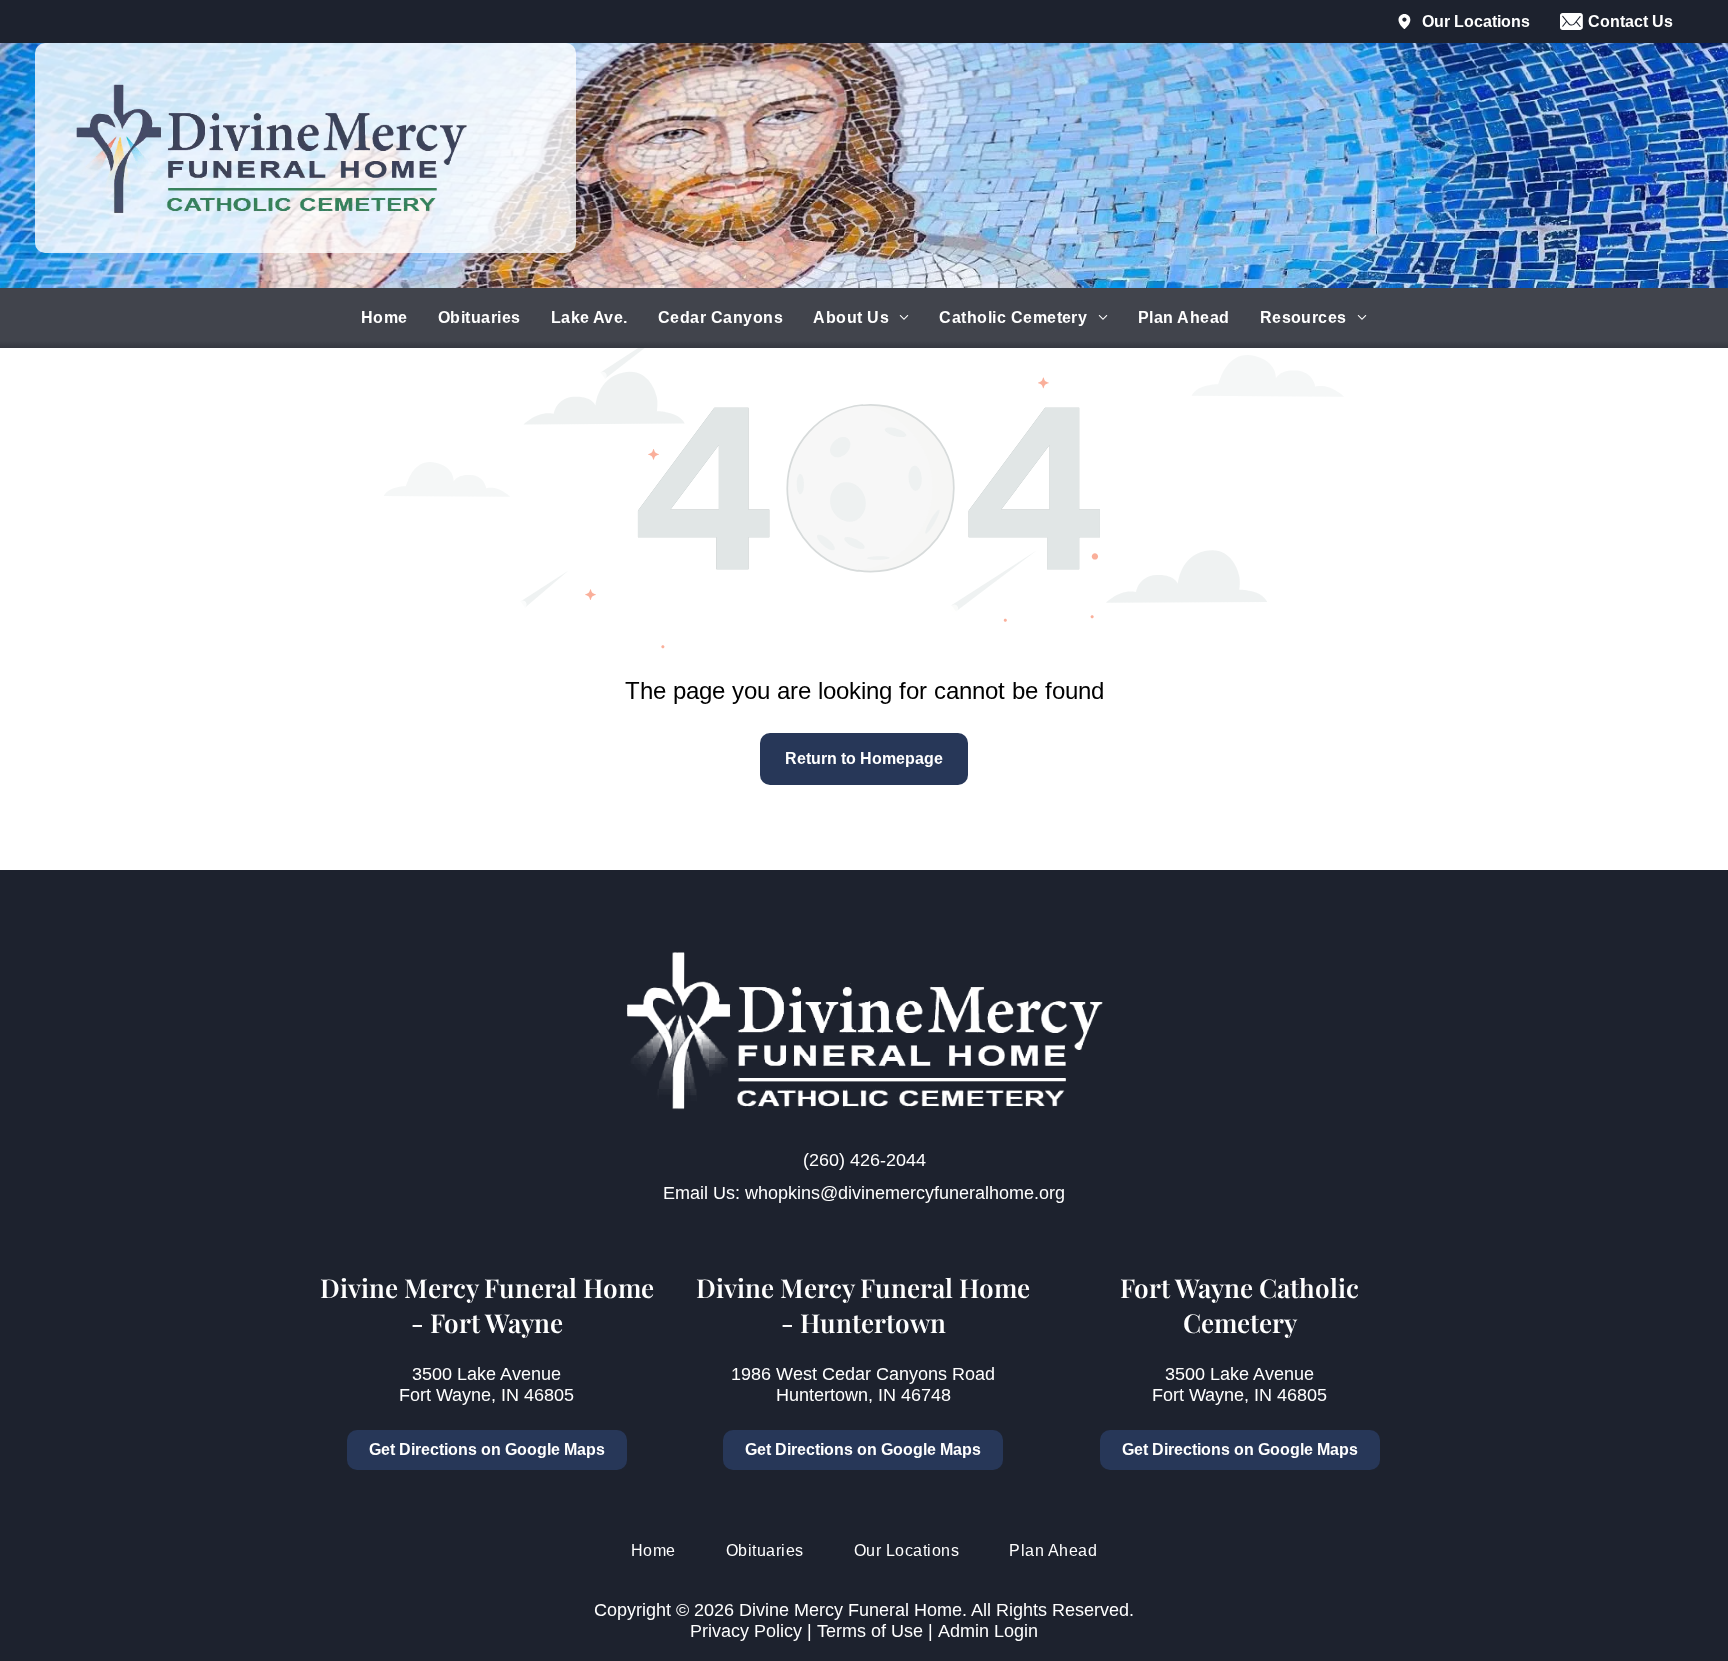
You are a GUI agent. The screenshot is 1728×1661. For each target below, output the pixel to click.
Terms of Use (870, 1631)
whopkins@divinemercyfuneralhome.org (905, 1193)
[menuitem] (384, 318)
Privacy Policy (746, 1631)
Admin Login (988, 1631)
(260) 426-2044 (864, 1160)
